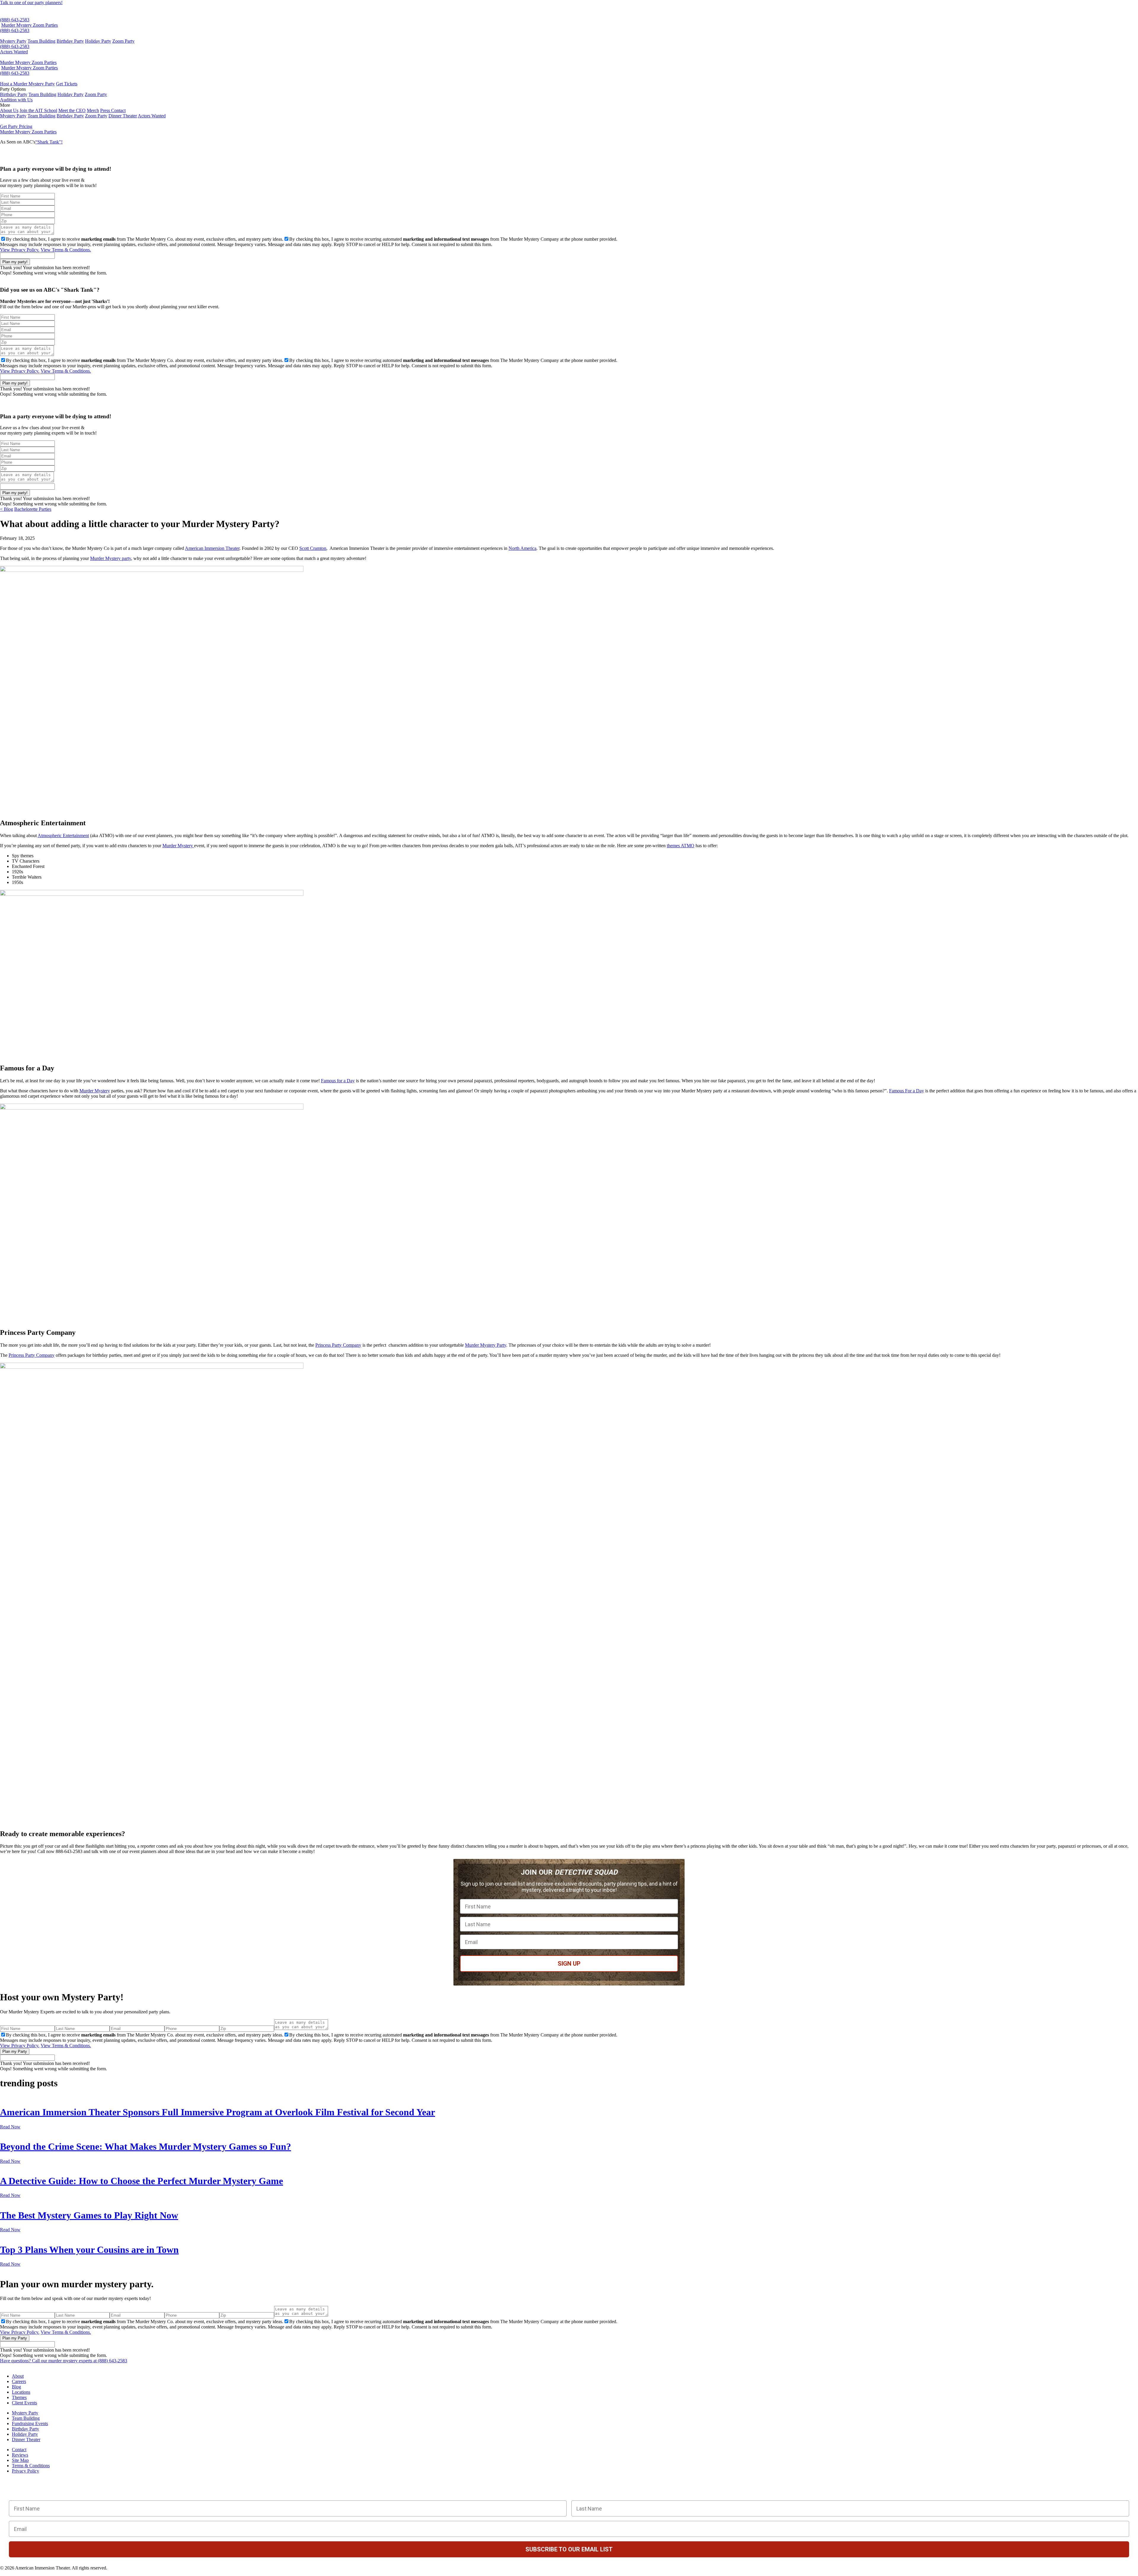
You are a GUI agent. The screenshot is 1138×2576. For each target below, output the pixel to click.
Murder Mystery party (111, 558)
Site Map (20, 2460)
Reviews (20, 2455)
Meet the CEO (72, 110)
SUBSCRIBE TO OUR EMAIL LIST (569, 2549)
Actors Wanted (14, 52)
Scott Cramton (313, 548)
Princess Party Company (338, 1345)
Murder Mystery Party (486, 1345)
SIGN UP (569, 1964)
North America (522, 548)
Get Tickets (67, 84)
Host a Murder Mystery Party (27, 84)
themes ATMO (681, 846)
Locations (21, 2392)
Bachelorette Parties (33, 509)
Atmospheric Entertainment (63, 835)
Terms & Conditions (31, 2466)
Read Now (10, 2127)
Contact (19, 2450)
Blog (16, 2387)
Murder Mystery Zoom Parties (29, 25)
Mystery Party (13, 41)
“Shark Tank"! (49, 142)
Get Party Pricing (16, 126)
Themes (19, 2397)
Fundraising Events (30, 2423)
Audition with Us (16, 100)
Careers (19, 2381)
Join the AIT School (38, 110)
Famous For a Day (907, 1091)
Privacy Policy (25, 2471)
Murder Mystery (178, 846)
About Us (9, 110)
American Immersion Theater (212, 548)
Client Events (24, 2403)
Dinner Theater (123, 116)
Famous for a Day (338, 1081)
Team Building (41, 41)
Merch (93, 110)
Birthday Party (70, 41)
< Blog (7, 509)
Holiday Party (98, 41)
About (18, 2376)
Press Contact (113, 110)
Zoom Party (123, 41)
